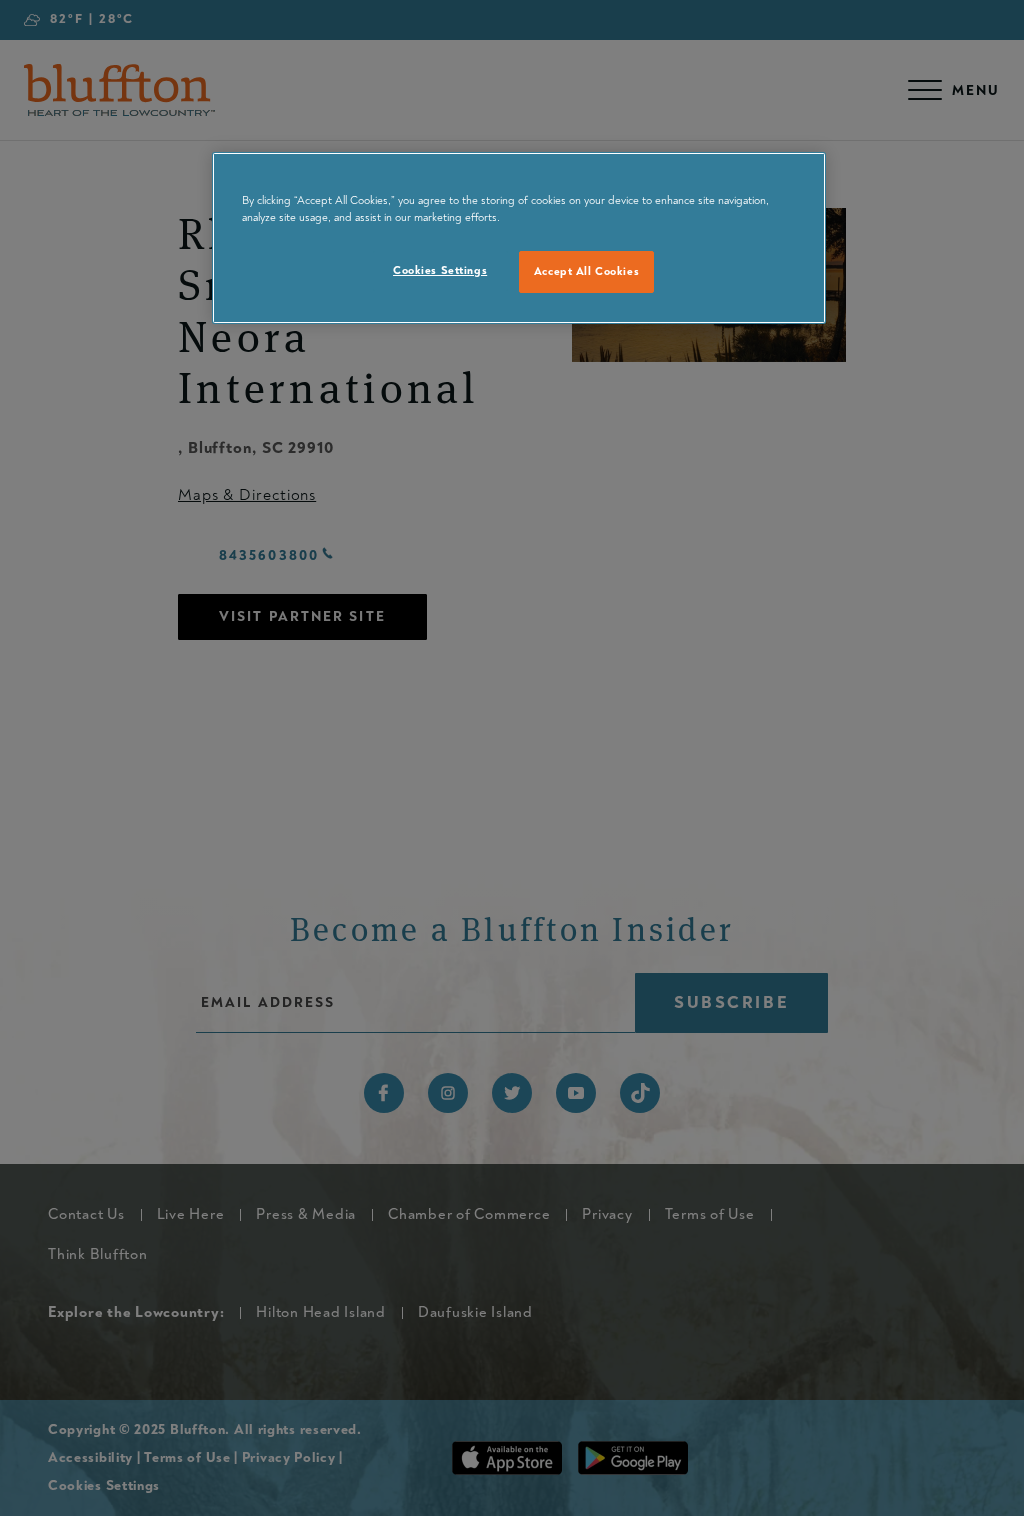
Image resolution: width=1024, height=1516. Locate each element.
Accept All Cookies (586, 271)
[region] (519, 238)
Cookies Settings (440, 270)
